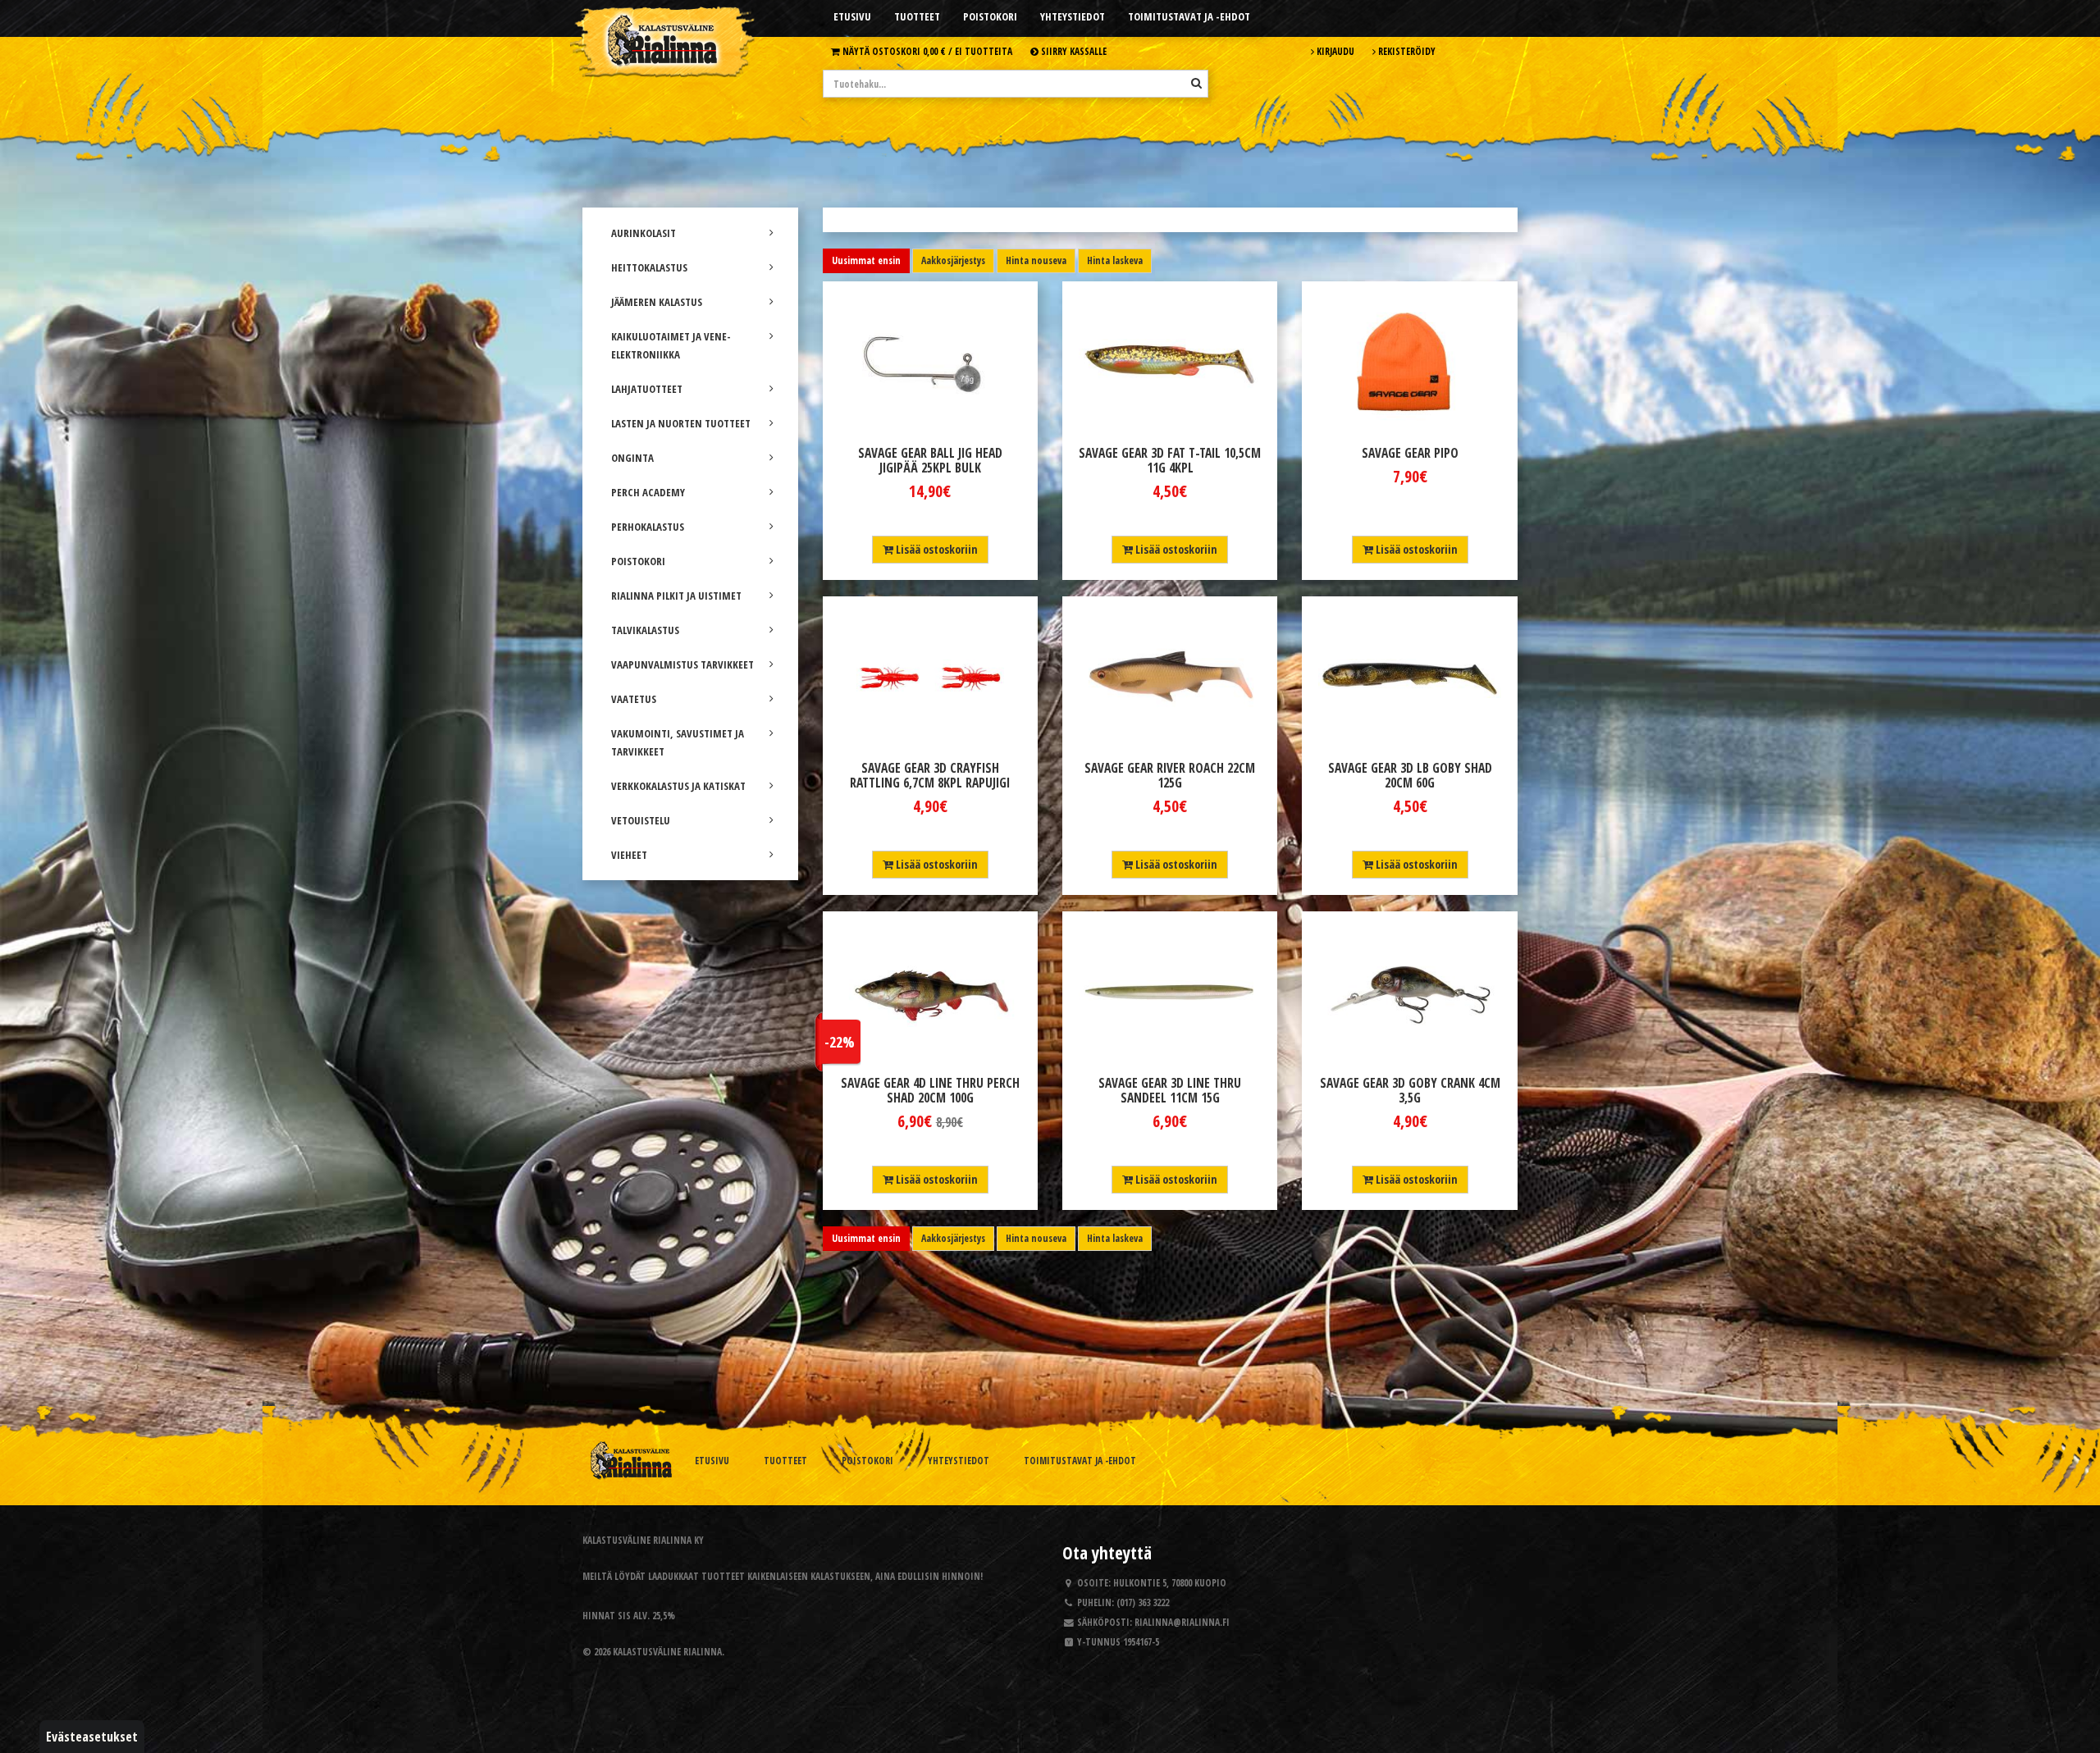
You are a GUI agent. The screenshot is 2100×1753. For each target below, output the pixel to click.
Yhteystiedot (1073, 16)
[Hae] (1196, 83)
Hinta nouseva (1036, 260)
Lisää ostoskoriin (936, 549)
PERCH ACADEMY (648, 492)
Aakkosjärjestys (953, 260)
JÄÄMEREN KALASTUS (657, 302)
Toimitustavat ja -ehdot (1189, 16)
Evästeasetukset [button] (92, 1737)
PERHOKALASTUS (648, 527)
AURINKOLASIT (644, 233)
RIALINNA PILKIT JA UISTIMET (676, 596)
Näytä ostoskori (926, 51)
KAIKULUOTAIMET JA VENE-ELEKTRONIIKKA (671, 345)
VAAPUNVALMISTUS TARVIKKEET (682, 664)
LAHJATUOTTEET (647, 389)
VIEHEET (629, 855)
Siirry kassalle (1073, 51)
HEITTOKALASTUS (649, 267)
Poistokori (990, 16)
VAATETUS (634, 699)
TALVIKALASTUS (645, 630)
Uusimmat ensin (866, 260)
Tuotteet (917, 16)
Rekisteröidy (1406, 51)
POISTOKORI (638, 561)
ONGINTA (632, 458)
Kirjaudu (1334, 51)
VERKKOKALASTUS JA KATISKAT (678, 786)
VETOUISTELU (641, 820)
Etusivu (852, 16)
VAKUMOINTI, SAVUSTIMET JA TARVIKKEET (678, 742)
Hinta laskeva (1115, 260)
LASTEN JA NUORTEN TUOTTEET (681, 423)
